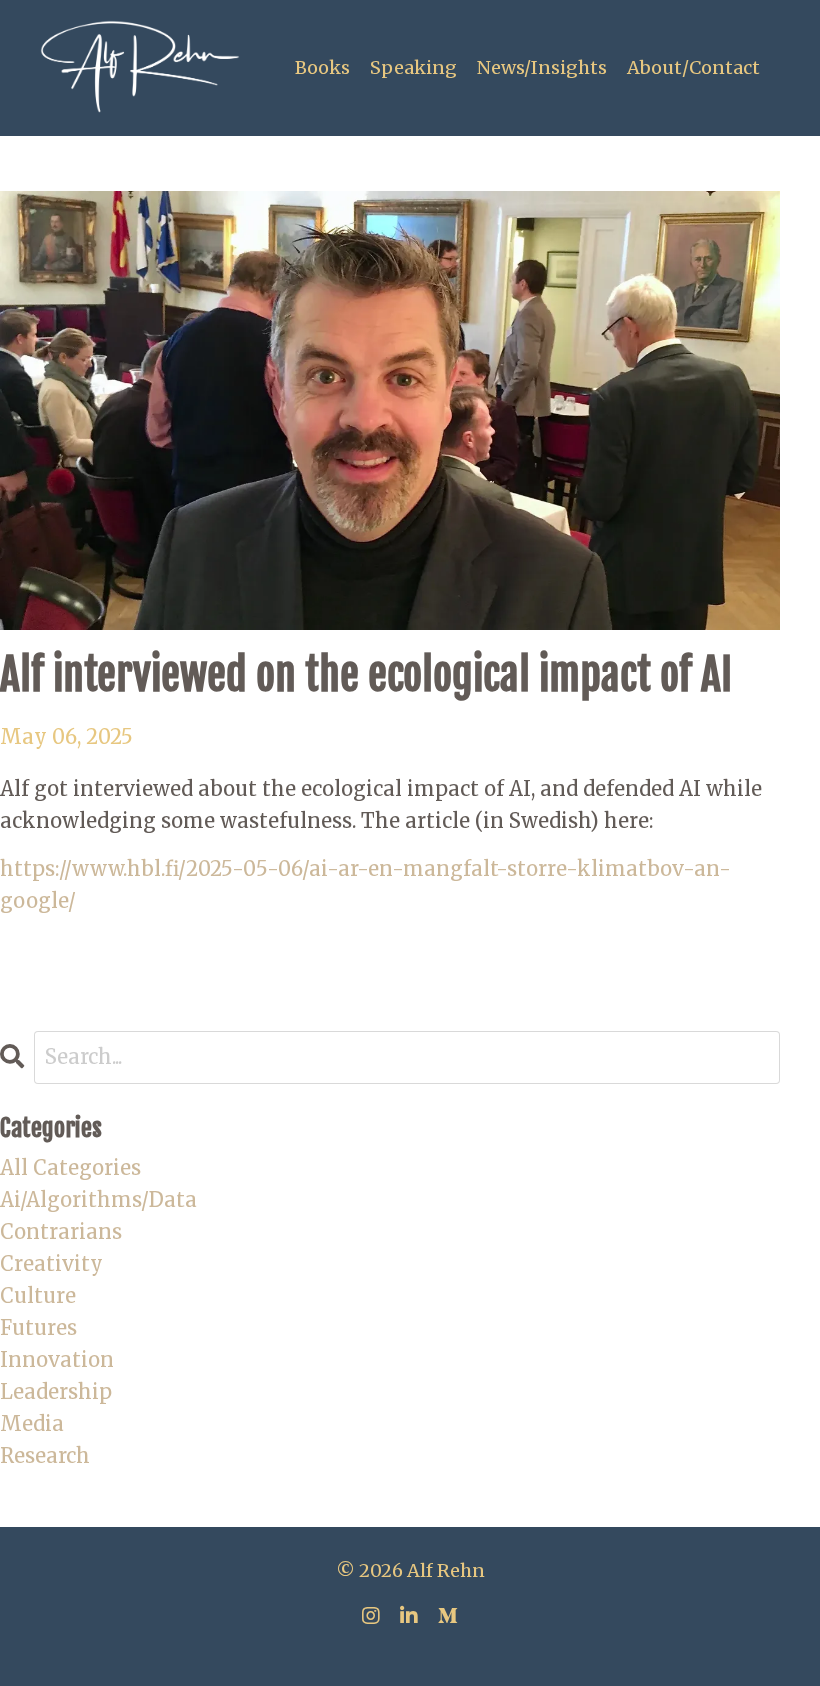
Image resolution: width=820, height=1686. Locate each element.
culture (38, 1295)
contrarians (61, 1231)
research (45, 1455)
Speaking (413, 67)
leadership (56, 1391)
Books (322, 67)
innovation (57, 1359)
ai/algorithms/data (98, 1199)
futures (38, 1327)
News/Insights (542, 67)
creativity (51, 1263)
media (32, 1423)
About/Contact (693, 67)
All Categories (70, 1167)
